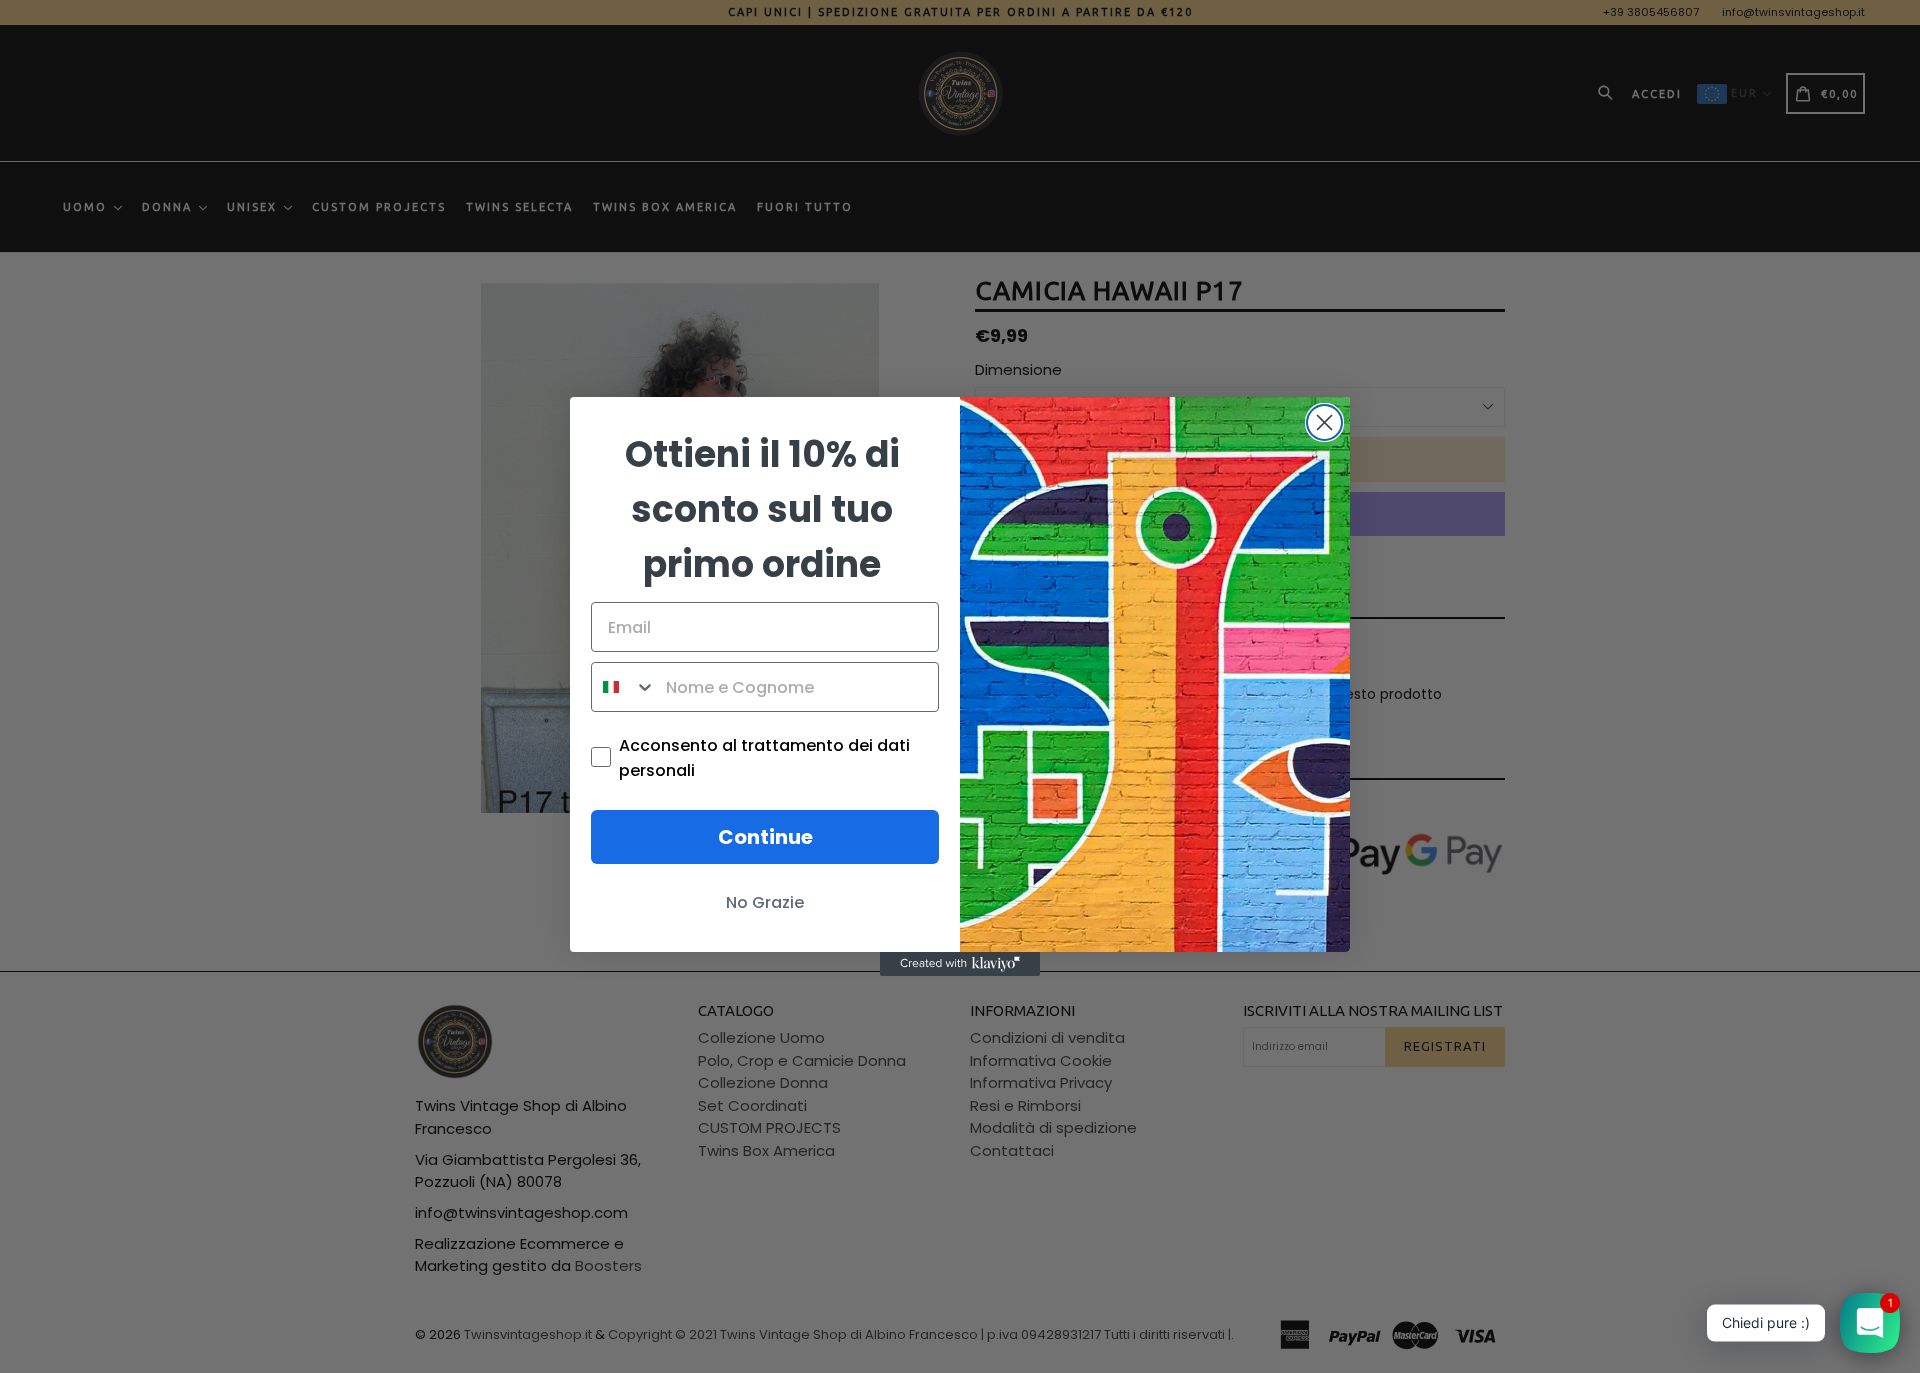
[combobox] (624, 687)
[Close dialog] (1324, 422)
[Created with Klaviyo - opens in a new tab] (960, 964)
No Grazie (765, 902)
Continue (765, 837)
